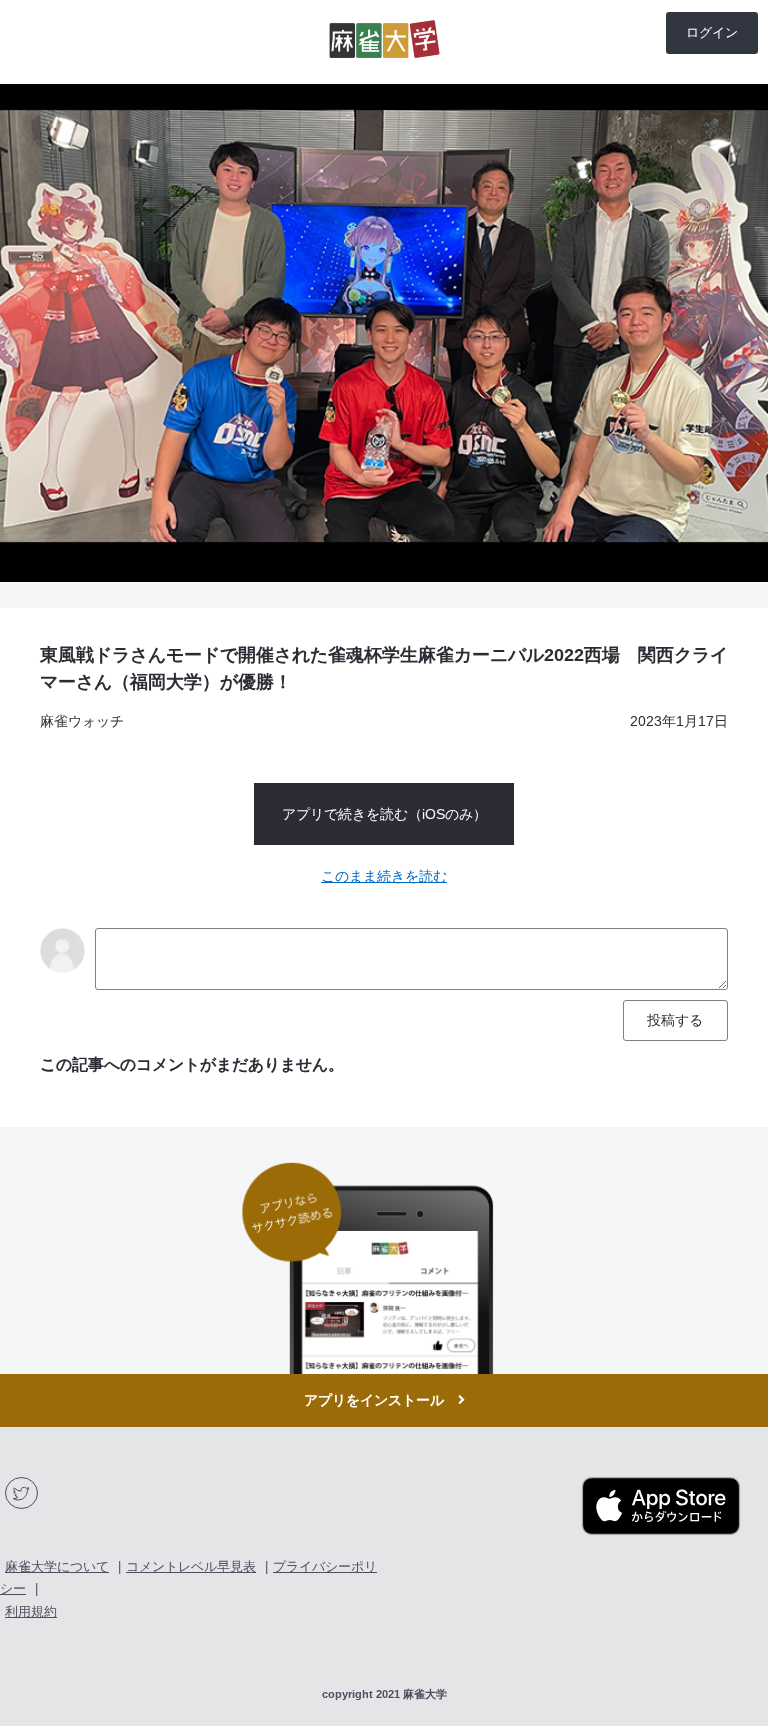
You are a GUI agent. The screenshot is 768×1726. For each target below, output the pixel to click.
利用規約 (31, 1611)
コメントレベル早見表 (191, 1566)
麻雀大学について (57, 1566)
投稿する (675, 1020)
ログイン (712, 32)
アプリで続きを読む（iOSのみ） (384, 814)
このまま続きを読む (384, 876)
